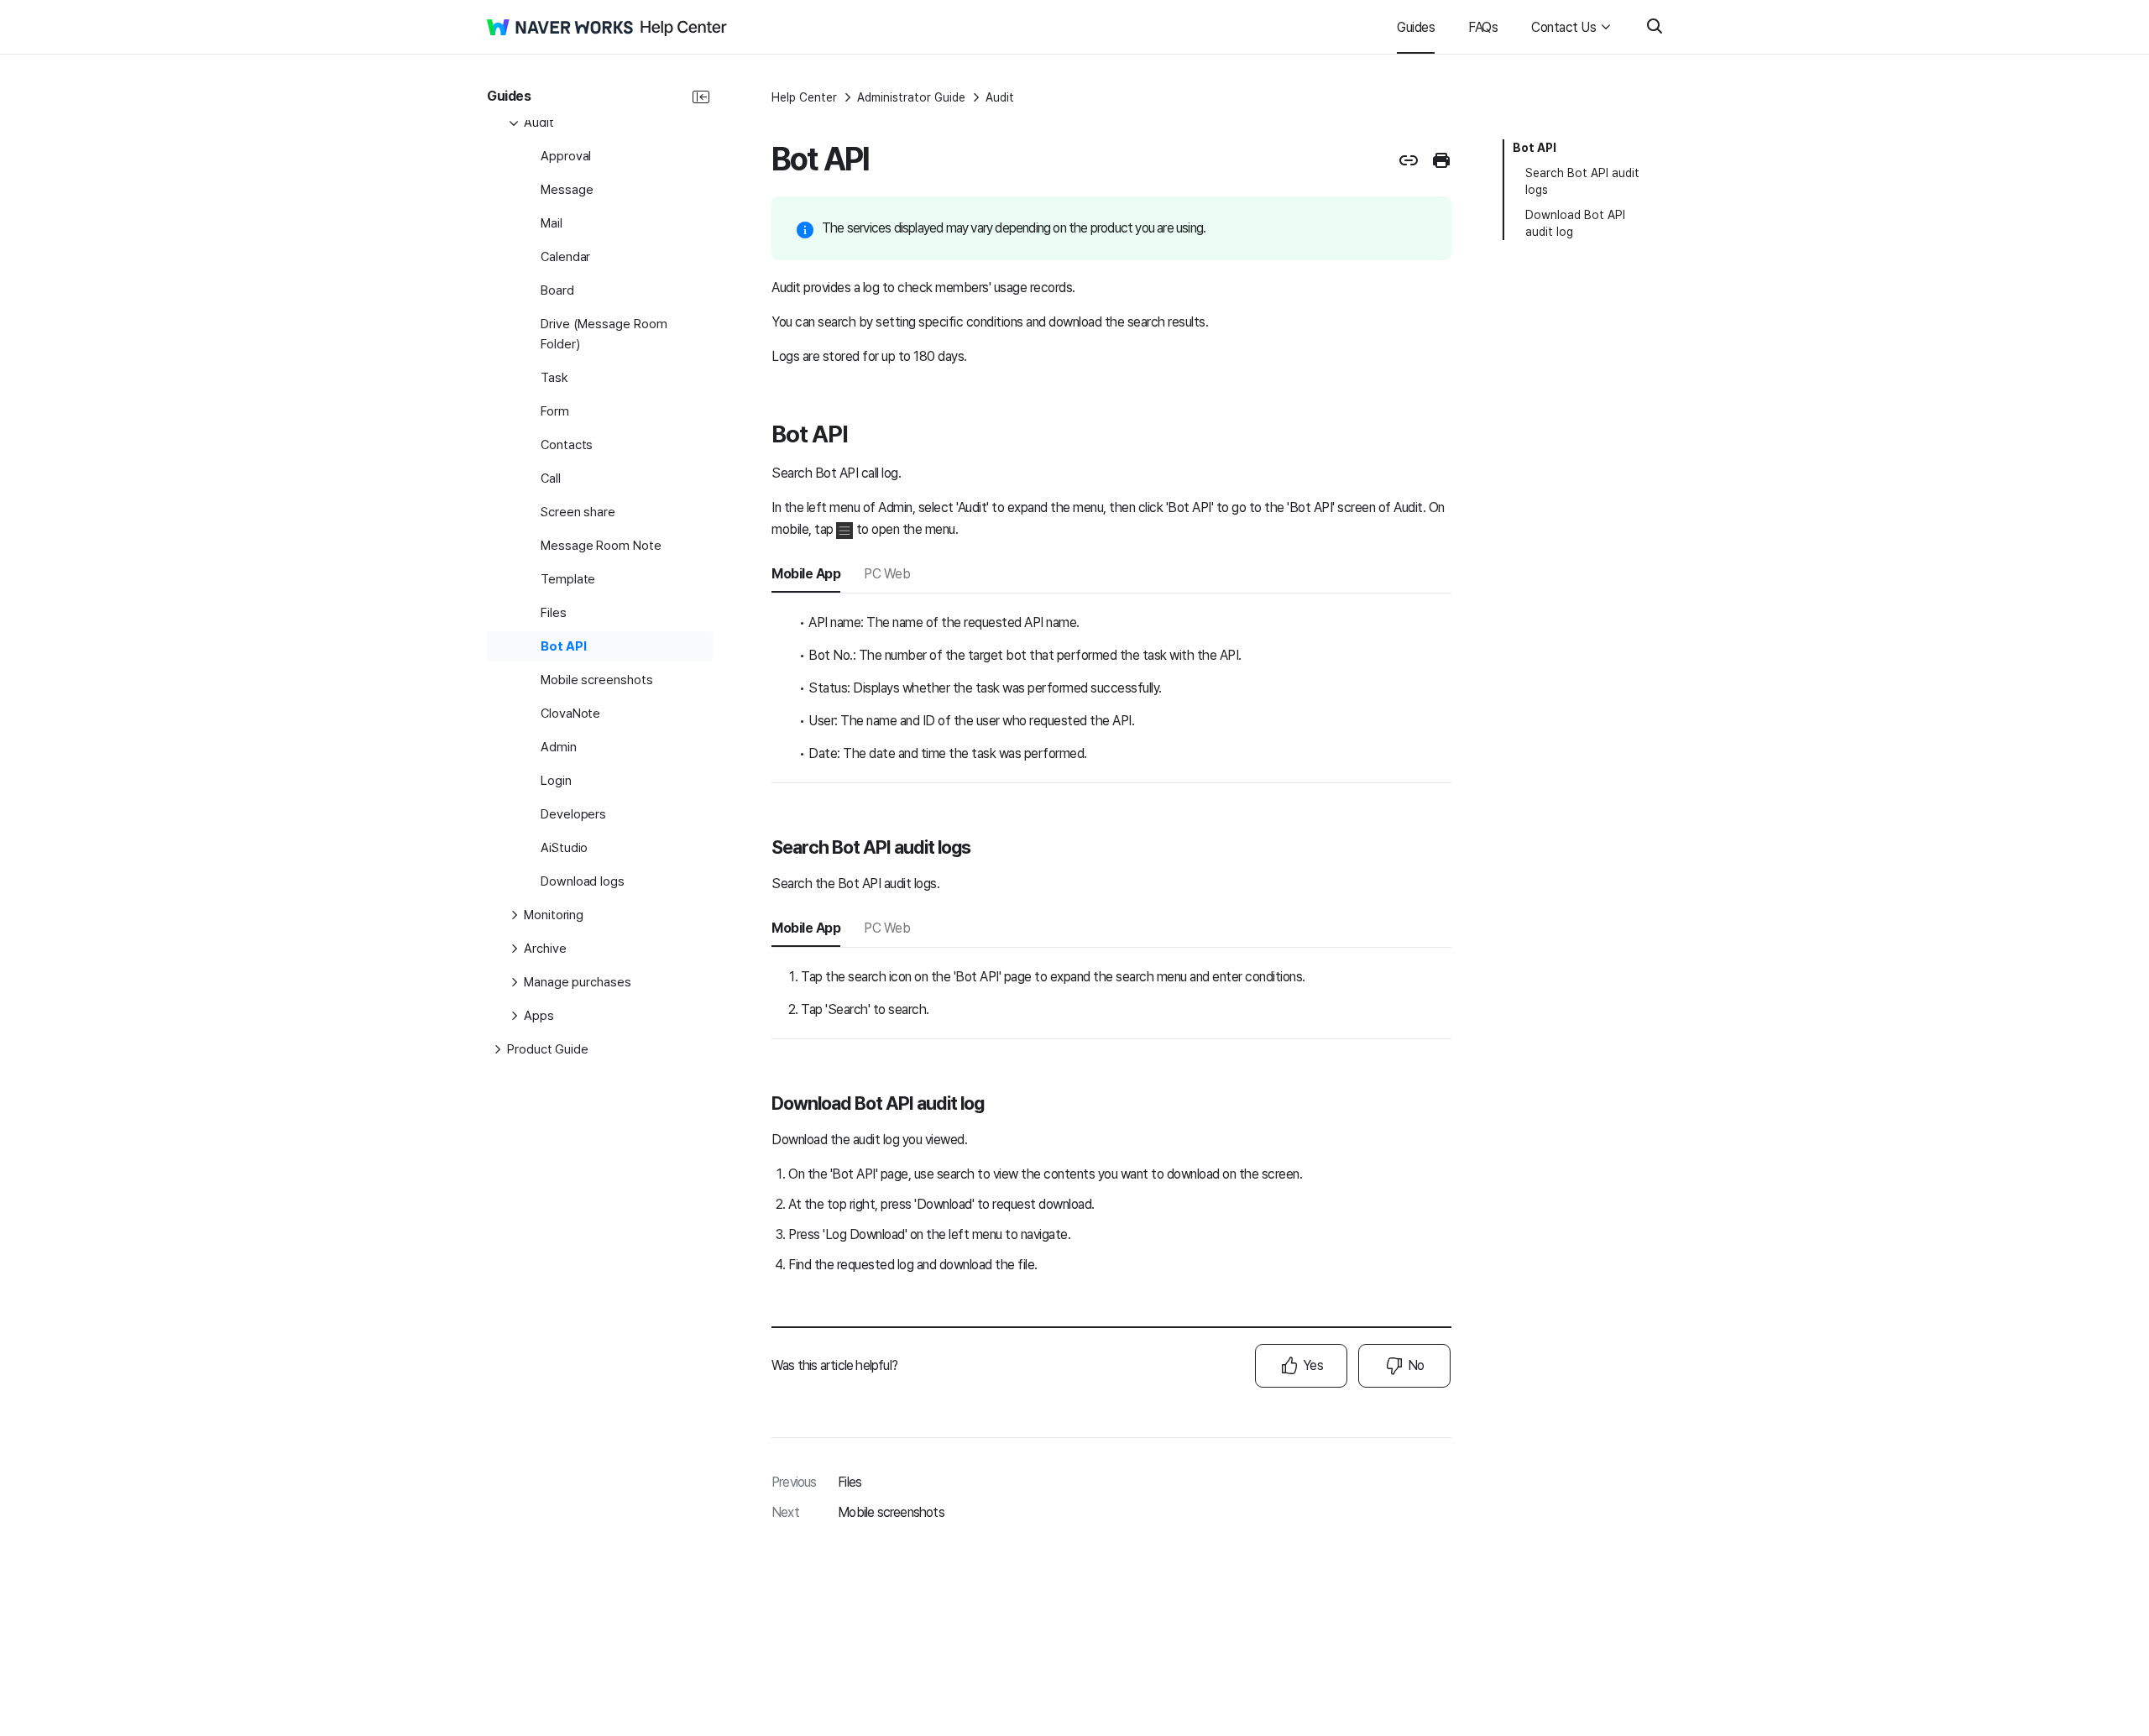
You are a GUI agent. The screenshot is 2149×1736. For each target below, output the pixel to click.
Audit (1000, 97)
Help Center (804, 97)
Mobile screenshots (891, 1512)
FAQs (1483, 27)
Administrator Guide (911, 97)
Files (850, 1482)
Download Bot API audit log (1575, 223)
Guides (1416, 27)
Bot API (1535, 148)
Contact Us (1563, 27)
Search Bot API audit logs (1582, 181)
